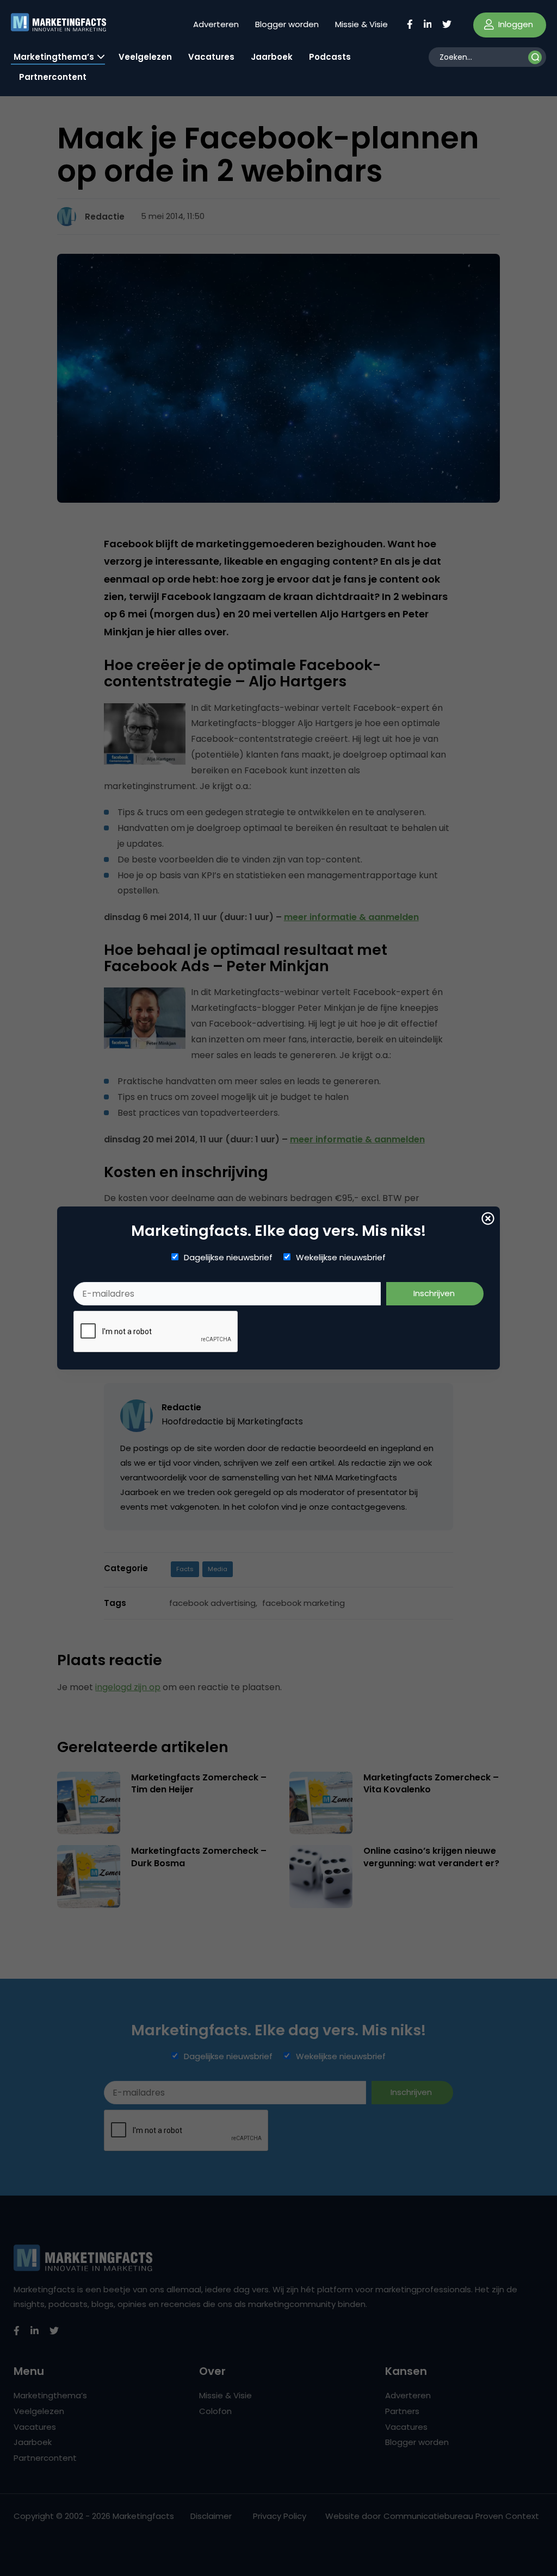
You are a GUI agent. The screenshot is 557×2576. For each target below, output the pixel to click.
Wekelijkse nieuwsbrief (341, 1258)
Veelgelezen (145, 57)
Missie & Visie (361, 24)
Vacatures (211, 57)
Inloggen (515, 24)
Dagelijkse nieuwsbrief (228, 1258)
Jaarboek (272, 57)
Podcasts (330, 57)
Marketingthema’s (54, 57)
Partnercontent (53, 77)
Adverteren (216, 24)
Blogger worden (287, 24)
